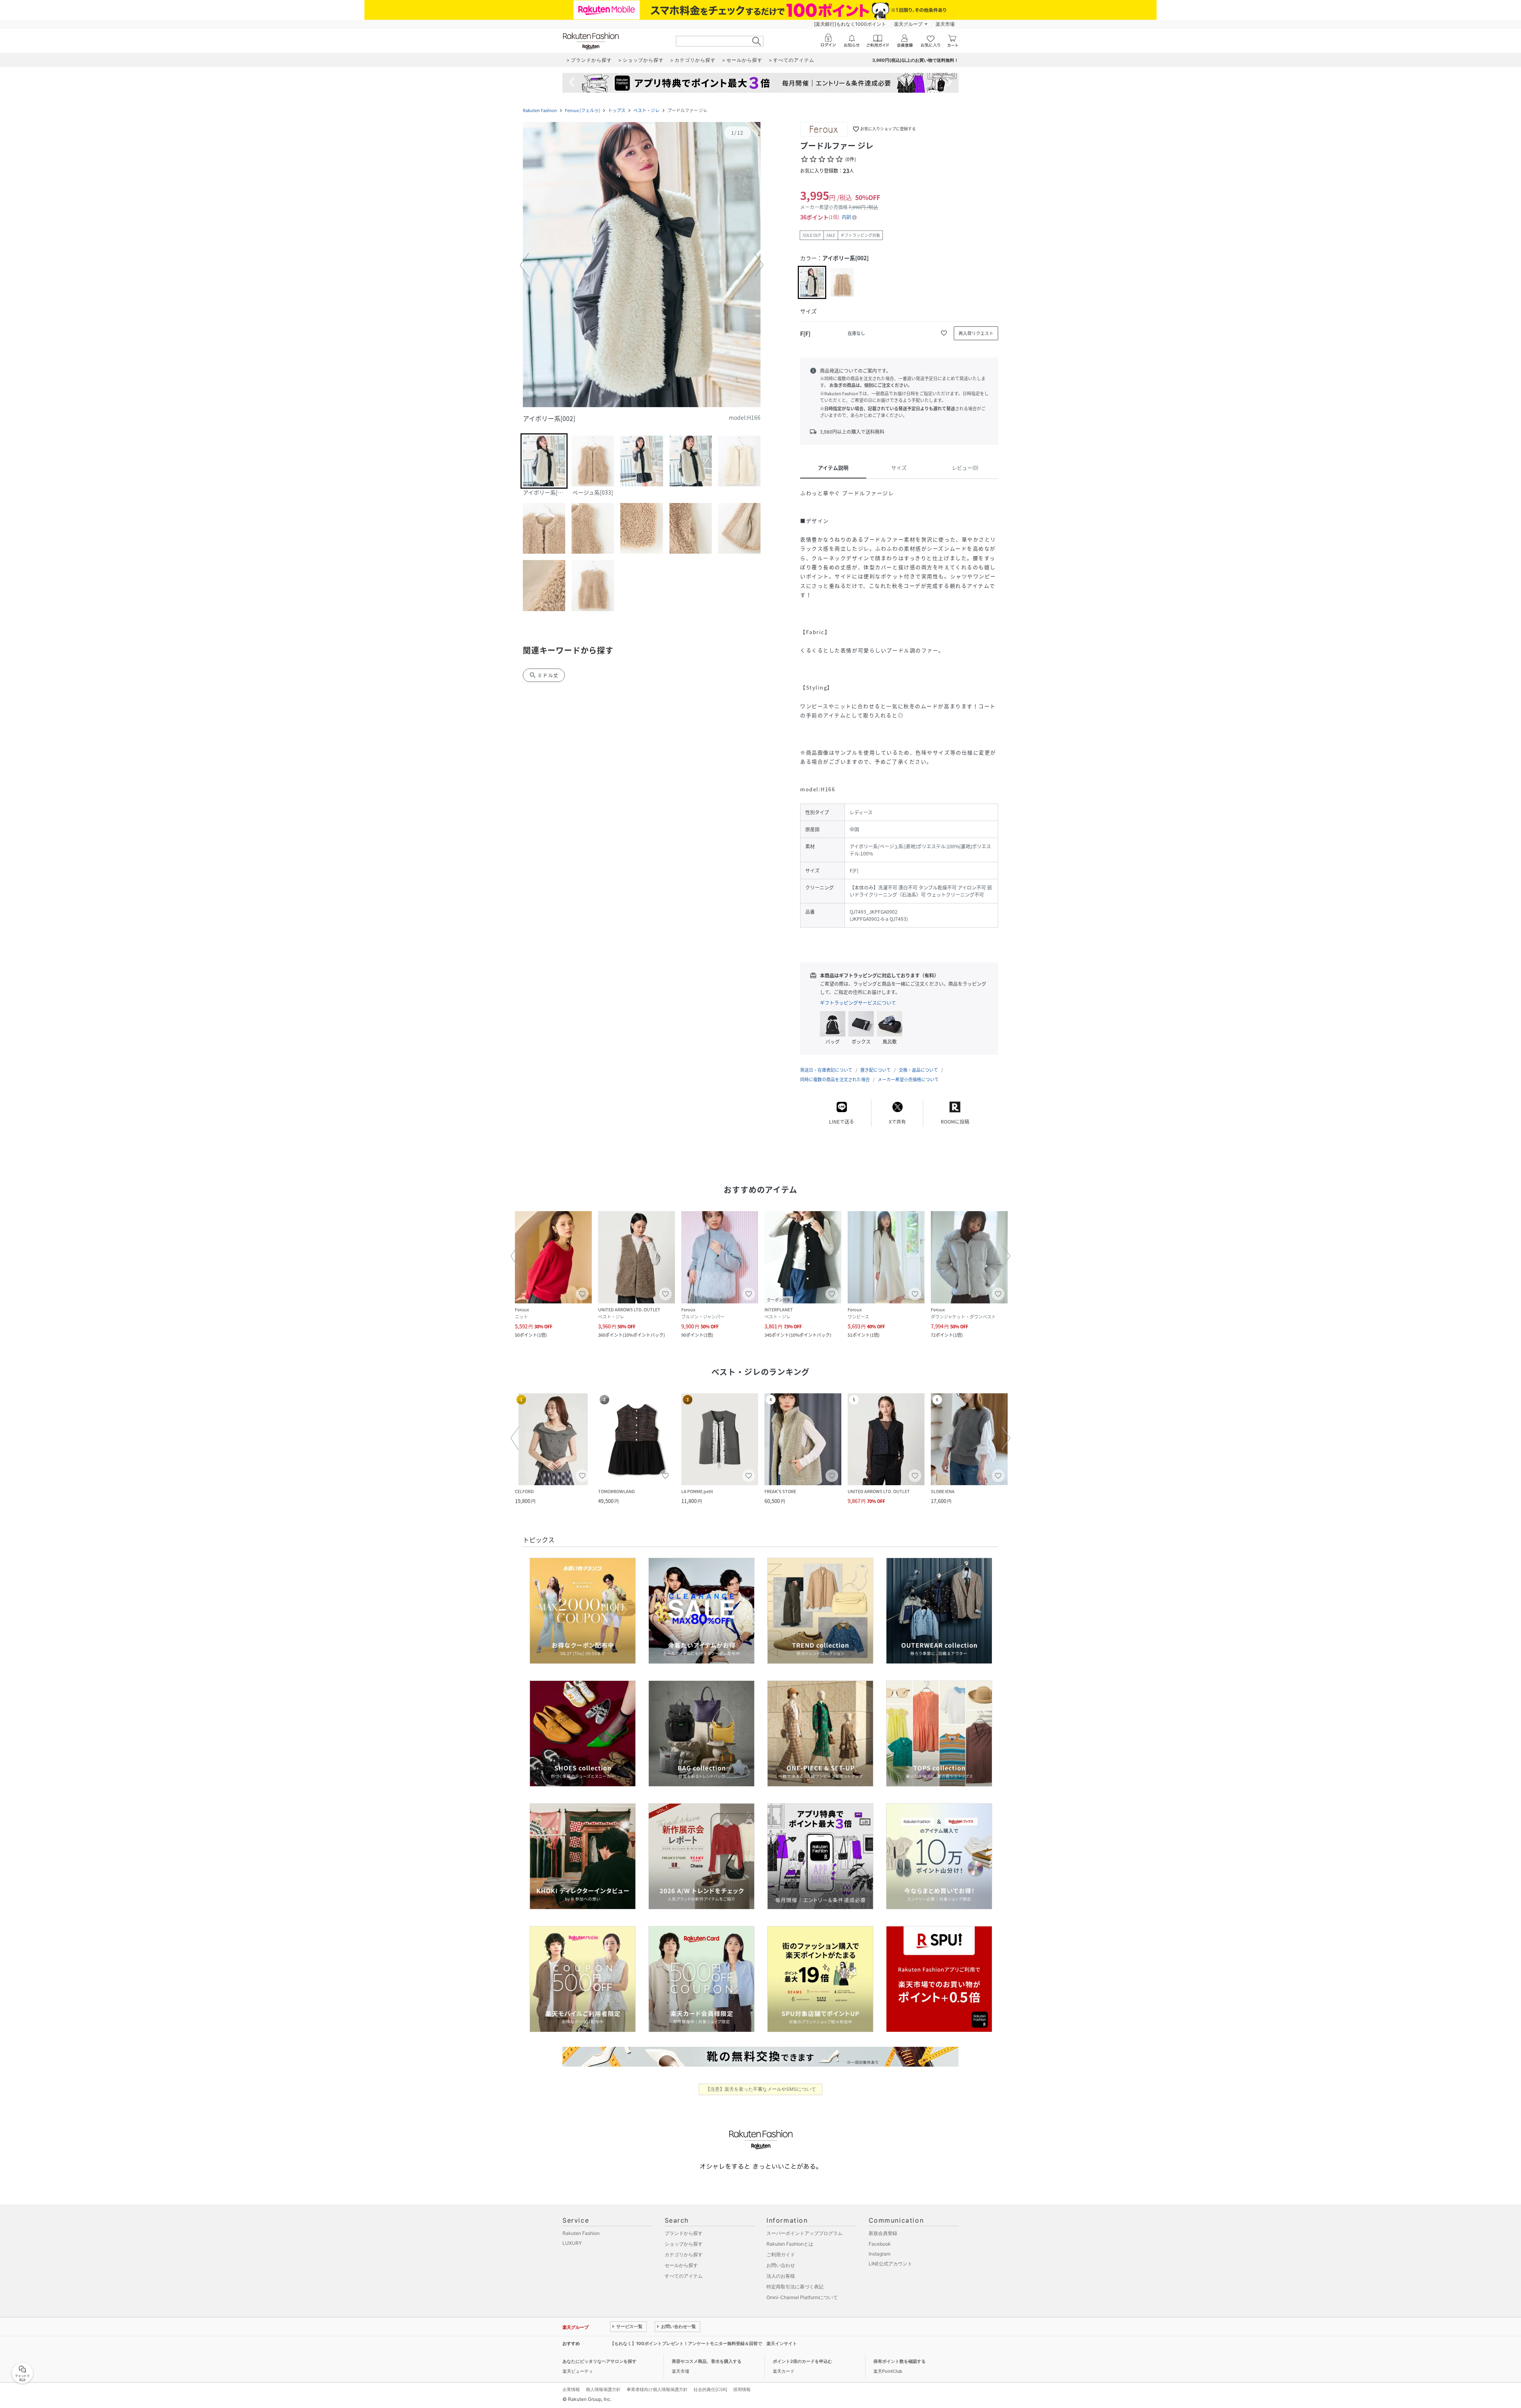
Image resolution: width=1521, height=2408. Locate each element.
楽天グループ (908, 24)
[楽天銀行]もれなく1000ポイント (850, 24)
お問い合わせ (781, 2265)
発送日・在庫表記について (826, 1070)
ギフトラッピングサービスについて (858, 1003)
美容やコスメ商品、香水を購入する (707, 2361)
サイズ (899, 468)
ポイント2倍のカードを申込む (802, 2361)
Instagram (880, 2254)
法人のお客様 (781, 2276)
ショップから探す (684, 2244)
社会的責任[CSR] (710, 2389)
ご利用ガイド (781, 2255)
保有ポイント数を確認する (900, 2361)
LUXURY (572, 2243)
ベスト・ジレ (646, 110)
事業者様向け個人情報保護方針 (657, 2389)
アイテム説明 (833, 468)
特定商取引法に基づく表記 (795, 2287)
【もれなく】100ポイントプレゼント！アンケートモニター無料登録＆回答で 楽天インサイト (703, 2343)
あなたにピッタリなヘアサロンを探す (599, 2361)
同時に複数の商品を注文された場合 (835, 1079)
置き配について (876, 1070)
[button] (642, 265)
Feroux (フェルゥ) (582, 110)
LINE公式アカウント (890, 2264)
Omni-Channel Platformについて (802, 2297)
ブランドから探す (684, 2233)
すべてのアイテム (684, 2276)
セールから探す (681, 2265)
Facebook (880, 2244)
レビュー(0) (965, 468)
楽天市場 (945, 24)
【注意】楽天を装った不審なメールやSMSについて (761, 2089)
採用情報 (742, 2389)
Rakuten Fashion (540, 110)
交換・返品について (918, 1070)
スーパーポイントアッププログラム (804, 2233)
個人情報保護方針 (603, 2389)
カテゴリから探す (684, 2255)
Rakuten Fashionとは (790, 2244)
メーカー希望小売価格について (908, 1079)
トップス (617, 110)
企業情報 (571, 2389)
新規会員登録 (883, 2233)
